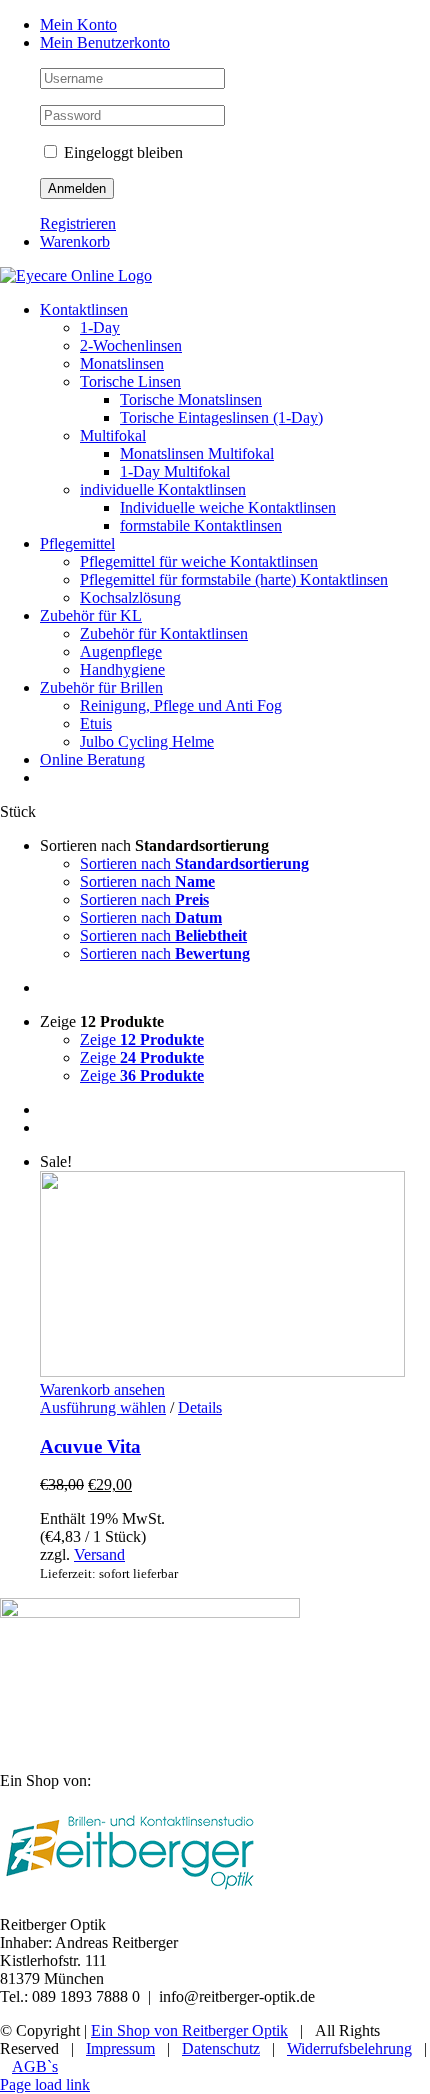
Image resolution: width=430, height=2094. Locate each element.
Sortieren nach (194, 863)
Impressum (120, 2048)
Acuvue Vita (90, 1446)
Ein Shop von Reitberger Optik (189, 2030)
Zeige (142, 1039)
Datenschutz (221, 2048)
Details (200, 1407)
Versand (99, 1554)
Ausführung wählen (103, 1407)
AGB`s (35, 2066)
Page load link (45, 2084)
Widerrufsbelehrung (349, 2048)
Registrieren (78, 223)
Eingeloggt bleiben (121, 152)
